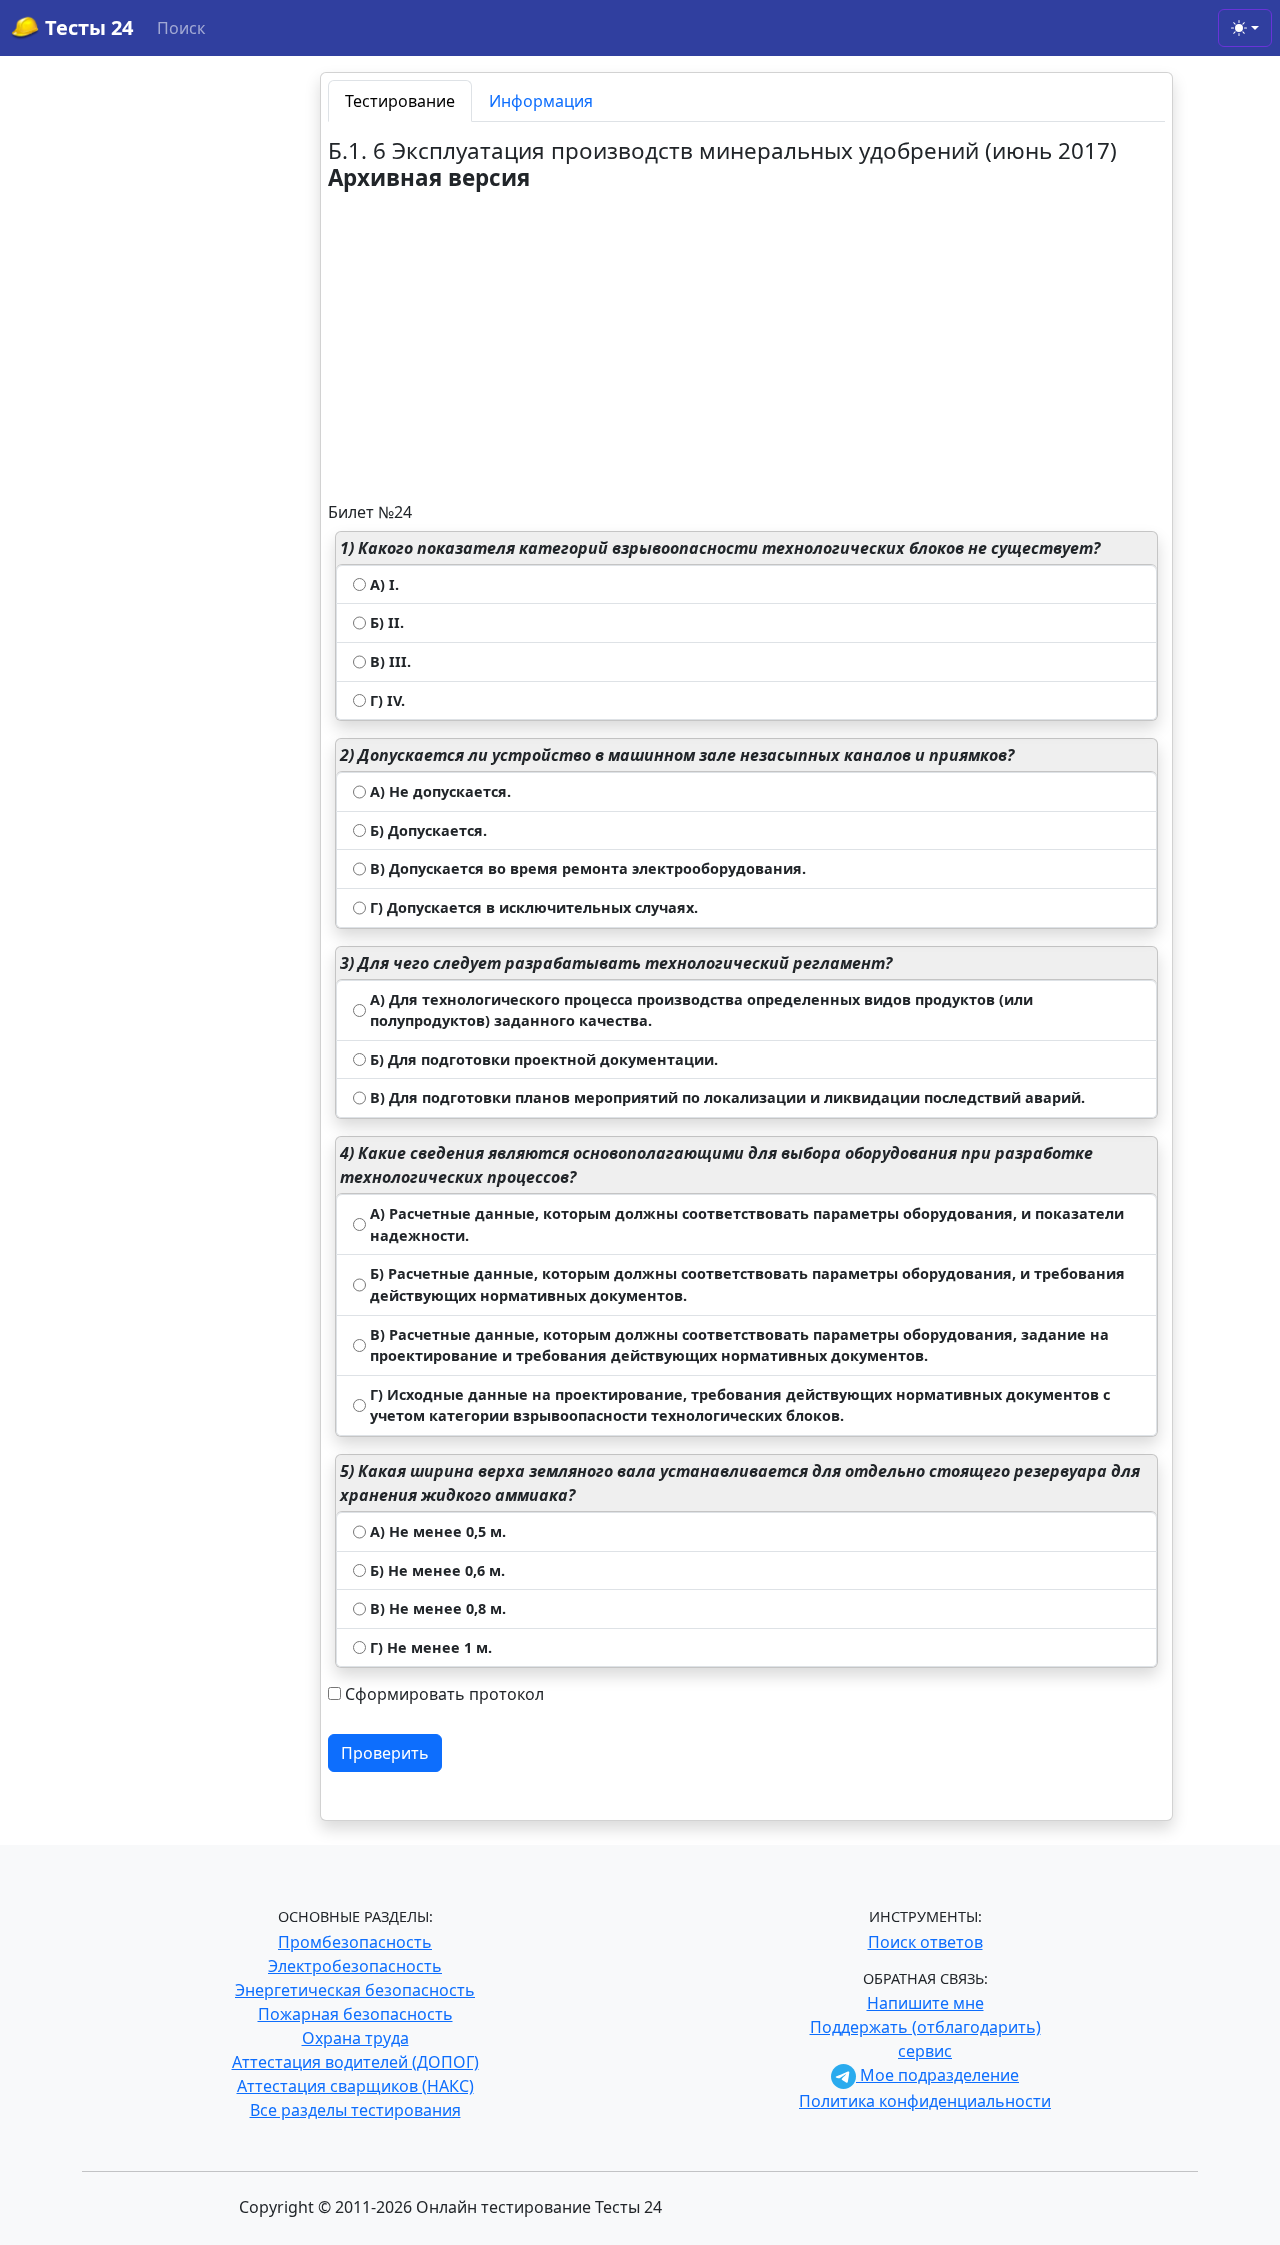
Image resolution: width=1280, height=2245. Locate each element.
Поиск (181, 28)
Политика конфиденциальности (925, 2101)
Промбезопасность (355, 1942)
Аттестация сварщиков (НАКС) (355, 2086)
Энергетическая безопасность (355, 1990)
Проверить (385, 1753)
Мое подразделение (937, 2075)
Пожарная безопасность (355, 2014)
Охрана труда (355, 2038)
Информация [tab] (541, 101)
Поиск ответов (925, 1942)
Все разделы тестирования (355, 2110)
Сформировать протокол (444, 1694)
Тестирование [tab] (400, 101)
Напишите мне (925, 2003)
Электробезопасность (355, 1966)
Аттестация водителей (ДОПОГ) (355, 2062)
